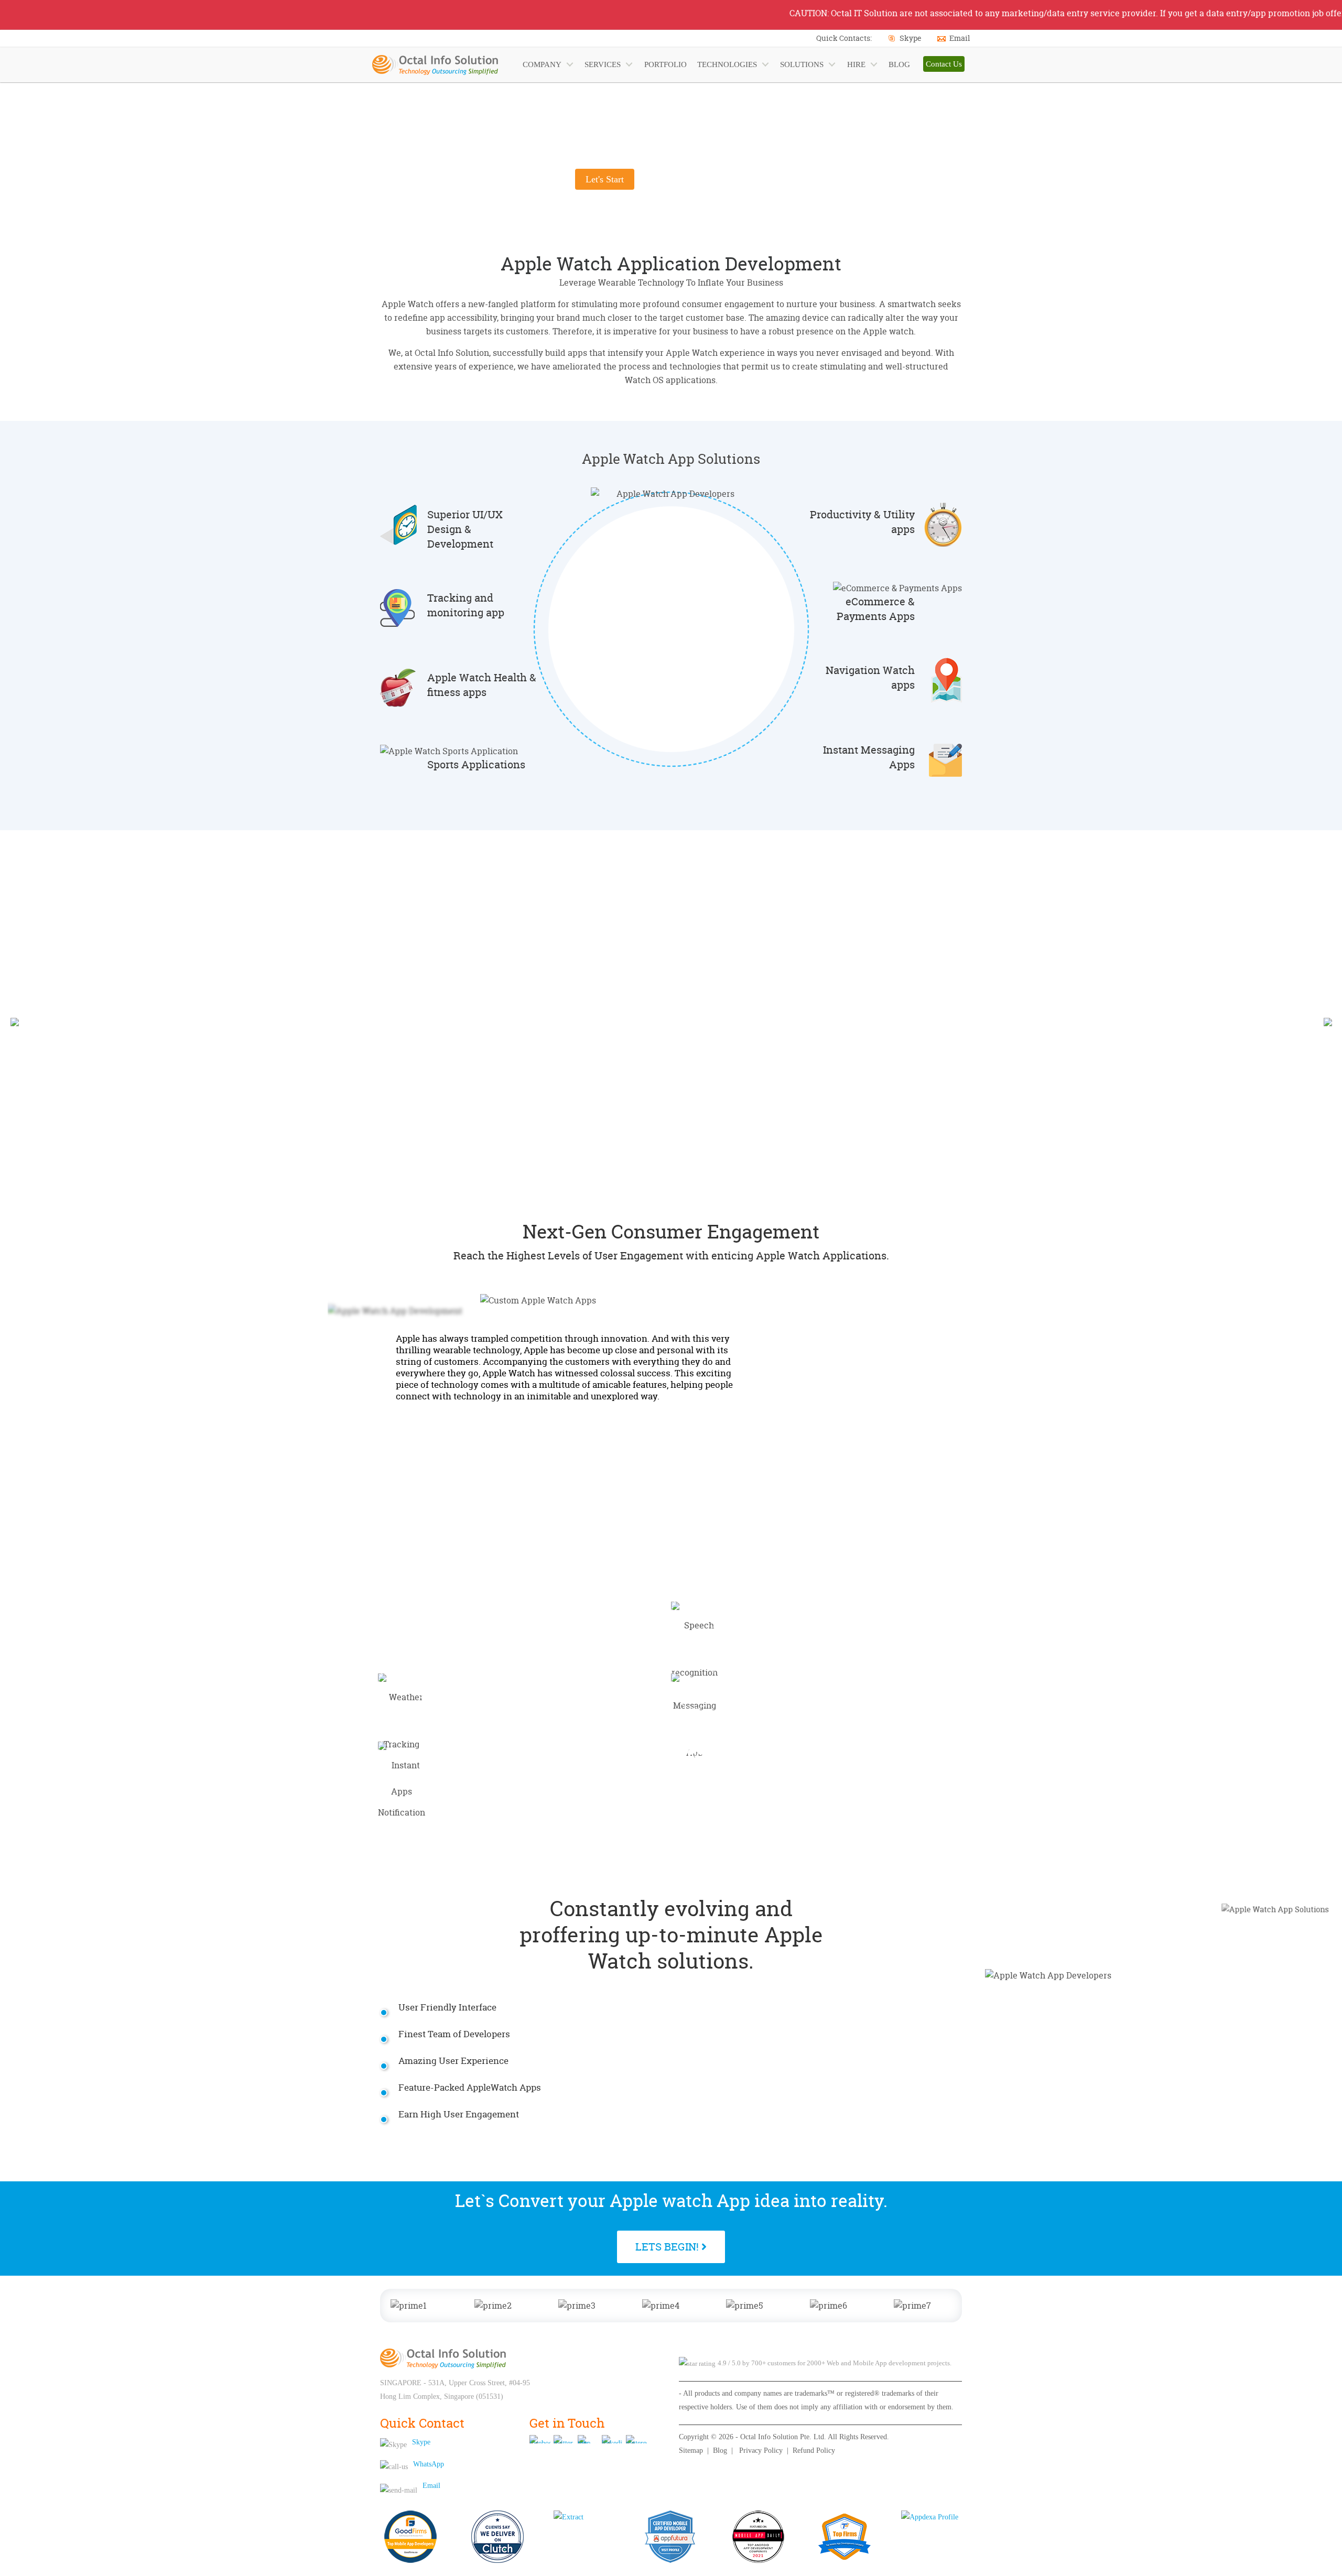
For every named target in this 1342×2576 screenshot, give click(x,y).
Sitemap (691, 2450)
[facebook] (540, 2439)
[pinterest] (636, 2439)
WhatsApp (429, 2464)
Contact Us (944, 64)
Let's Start (605, 179)
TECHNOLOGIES (727, 64)
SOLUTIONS (802, 64)
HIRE (856, 64)
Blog (720, 2450)
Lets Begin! (668, 2247)
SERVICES (603, 64)
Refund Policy (814, 2450)
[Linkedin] (612, 2439)
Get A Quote (760, 952)
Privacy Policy (761, 2450)
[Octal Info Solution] (443, 2358)
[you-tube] (588, 2439)
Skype (911, 38)
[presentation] (14, 1021)
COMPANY (542, 64)
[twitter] (564, 2439)
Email (960, 38)
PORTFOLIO (665, 64)
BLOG (899, 64)
